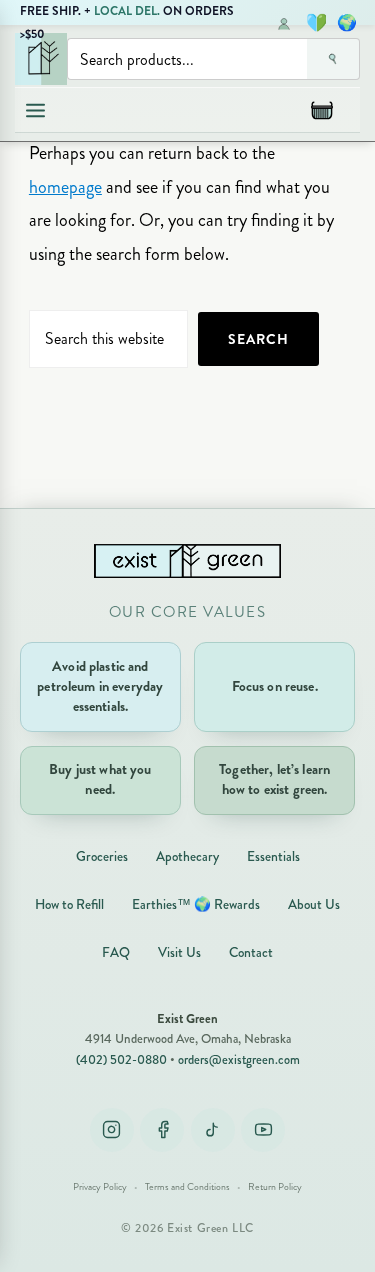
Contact (251, 952)
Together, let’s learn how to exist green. (274, 779)
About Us (314, 904)
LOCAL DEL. (127, 11)
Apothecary (187, 856)
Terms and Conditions (187, 1187)
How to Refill (69, 904)
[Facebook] (162, 1130)
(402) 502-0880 (121, 1060)
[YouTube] (263, 1130)
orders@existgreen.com (239, 1060)
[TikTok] (213, 1130)
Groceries (102, 856)
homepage (65, 187)
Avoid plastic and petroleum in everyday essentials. (100, 686)
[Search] (333, 59)
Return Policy (275, 1187)
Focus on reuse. (275, 686)
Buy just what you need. (100, 779)
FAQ (116, 952)
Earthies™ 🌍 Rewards (196, 904)
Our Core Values (188, 612)
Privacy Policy (100, 1187)
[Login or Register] (284, 23)
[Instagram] (112, 1130)
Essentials (273, 856)
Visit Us (179, 952)
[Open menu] (35, 110)
